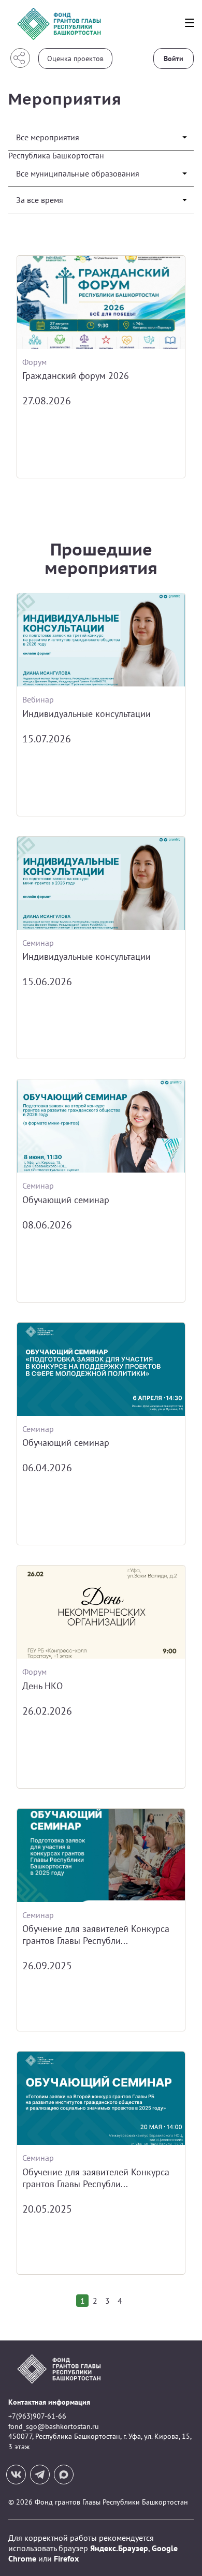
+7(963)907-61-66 (37, 2416)
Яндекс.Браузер (119, 2548)
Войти (174, 58)
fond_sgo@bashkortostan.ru (54, 2426)
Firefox (66, 2558)
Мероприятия (65, 99)
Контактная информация (49, 2402)
